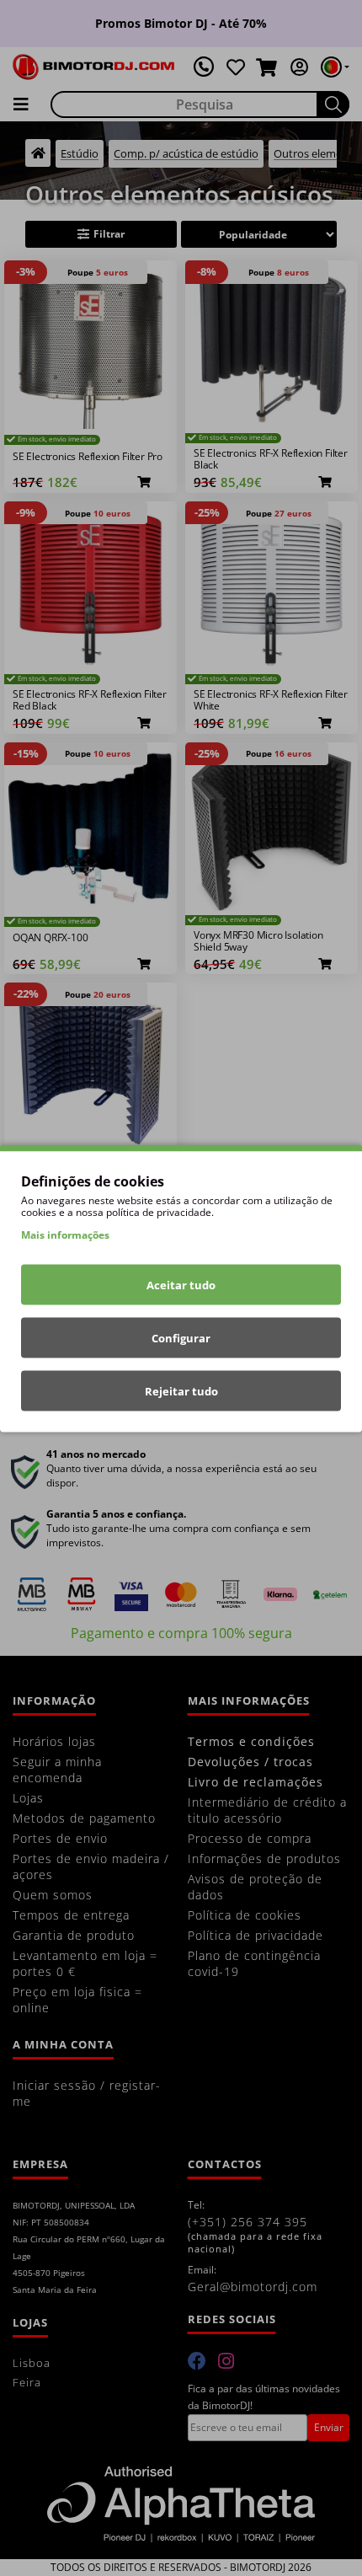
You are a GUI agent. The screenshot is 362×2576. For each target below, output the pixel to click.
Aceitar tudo (181, 1284)
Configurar (181, 1337)
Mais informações (65, 1234)
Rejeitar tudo (181, 1390)
